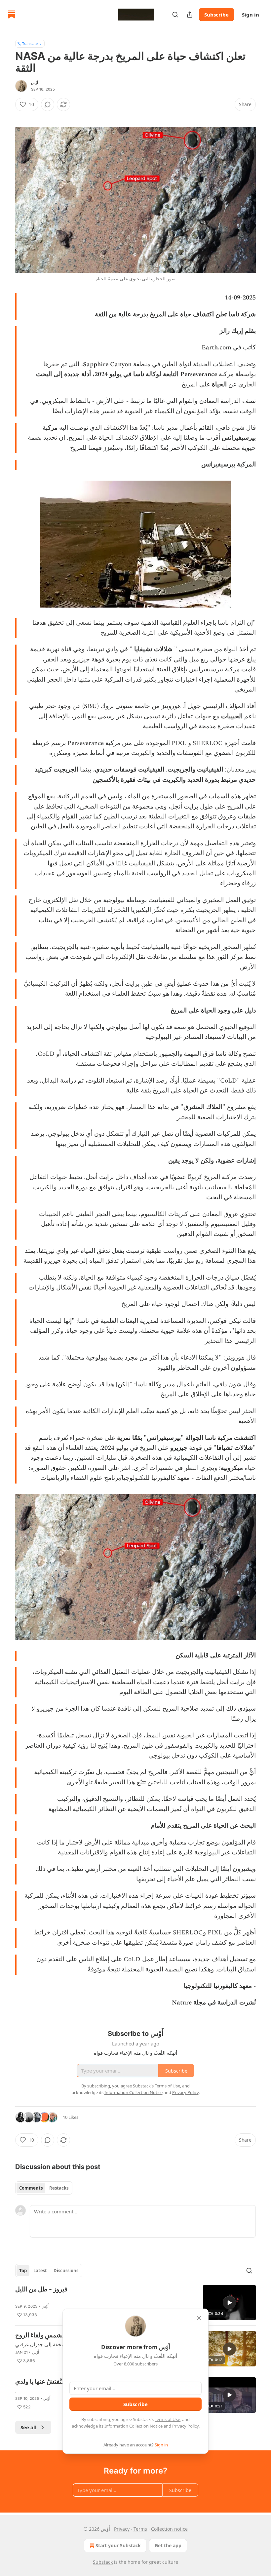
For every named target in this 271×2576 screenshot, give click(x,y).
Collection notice (169, 2529)
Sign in (251, 15)
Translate (30, 43)
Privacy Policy (185, 2426)
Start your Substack (118, 2545)
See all (29, 2427)
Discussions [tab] (66, 2271)
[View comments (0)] (48, 104)
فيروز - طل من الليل (41, 2289)
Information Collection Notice (134, 2426)
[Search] (175, 15)
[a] (229, 2303)
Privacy (122, 2529)
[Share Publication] (190, 15)
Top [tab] (23, 2271)
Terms (140, 2529)
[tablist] (44, 2188)
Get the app (168, 2545)
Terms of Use (167, 2419)
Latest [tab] (40, 2271)
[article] (135, 2303)
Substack (103, 2562)
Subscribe (216, 15)
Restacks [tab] (59, 2188)
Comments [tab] (31, 2188)
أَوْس (35, 83)
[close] (199, 2318)
